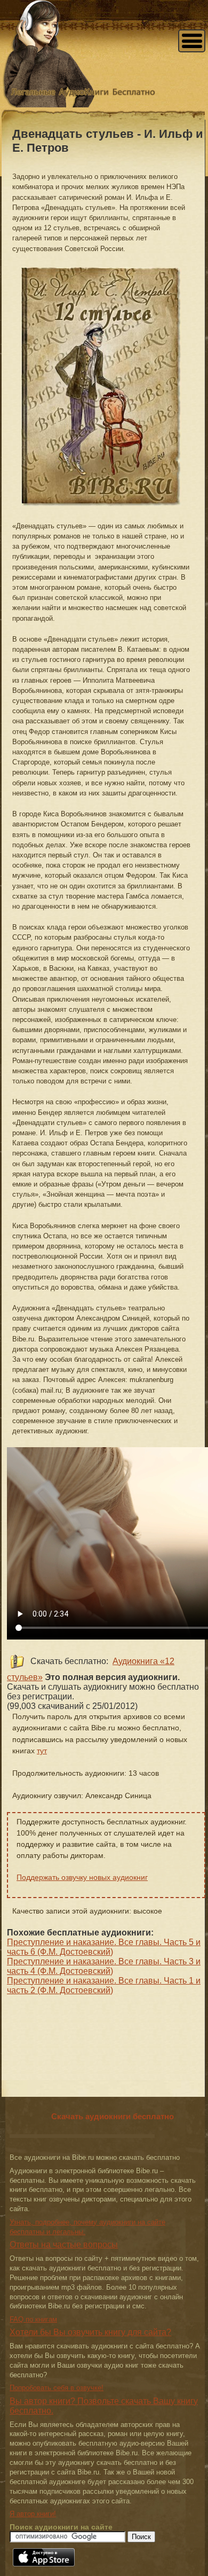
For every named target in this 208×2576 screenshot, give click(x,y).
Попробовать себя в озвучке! (57, 2388)
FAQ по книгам (33, 2319)
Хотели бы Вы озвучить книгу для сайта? (90, 2332)
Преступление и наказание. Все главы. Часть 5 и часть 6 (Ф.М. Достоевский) (104, 1947)
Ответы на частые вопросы (64, 2245)
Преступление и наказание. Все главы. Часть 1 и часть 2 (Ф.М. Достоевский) (104, 1985)
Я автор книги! (33, 2514)
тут (42, 1751)
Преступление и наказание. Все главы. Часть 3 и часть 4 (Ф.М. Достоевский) (104, 1966)
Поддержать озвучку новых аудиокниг (82, 1877)
